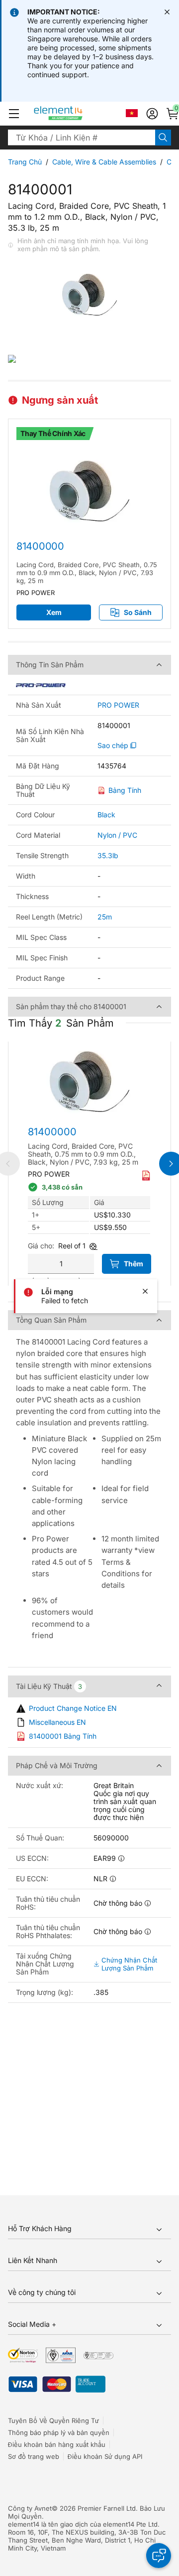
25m (105, 917)
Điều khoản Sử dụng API (105, 2456)
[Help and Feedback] (159, 2556)
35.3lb (108, 855)
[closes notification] (167, 12)
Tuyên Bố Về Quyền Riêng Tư (53, 2421)
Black (106, 815)
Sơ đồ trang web (34, 2456)
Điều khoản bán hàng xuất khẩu (57, 2444)
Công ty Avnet (30, 2508)
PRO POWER (118, 705)
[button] (14, 114)
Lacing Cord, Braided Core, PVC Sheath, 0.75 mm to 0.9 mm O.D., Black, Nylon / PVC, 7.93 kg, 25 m (87, 573)
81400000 (40, 546)
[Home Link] (77, 114)
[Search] (163, 138)
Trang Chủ (25, 162)
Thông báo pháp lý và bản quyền (59, 2432)
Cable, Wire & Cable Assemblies (104, 162)
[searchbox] (82, 138)
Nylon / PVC (117, 835)
